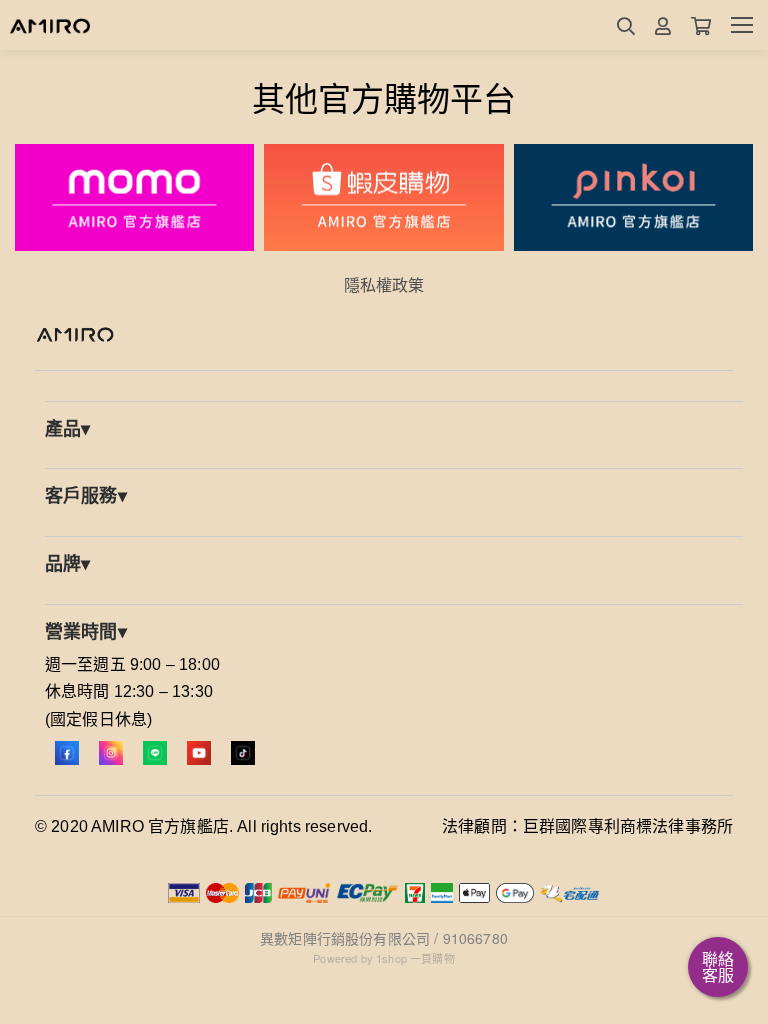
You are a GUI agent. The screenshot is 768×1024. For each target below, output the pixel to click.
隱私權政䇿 (384, 284)
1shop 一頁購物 (415, 958)
